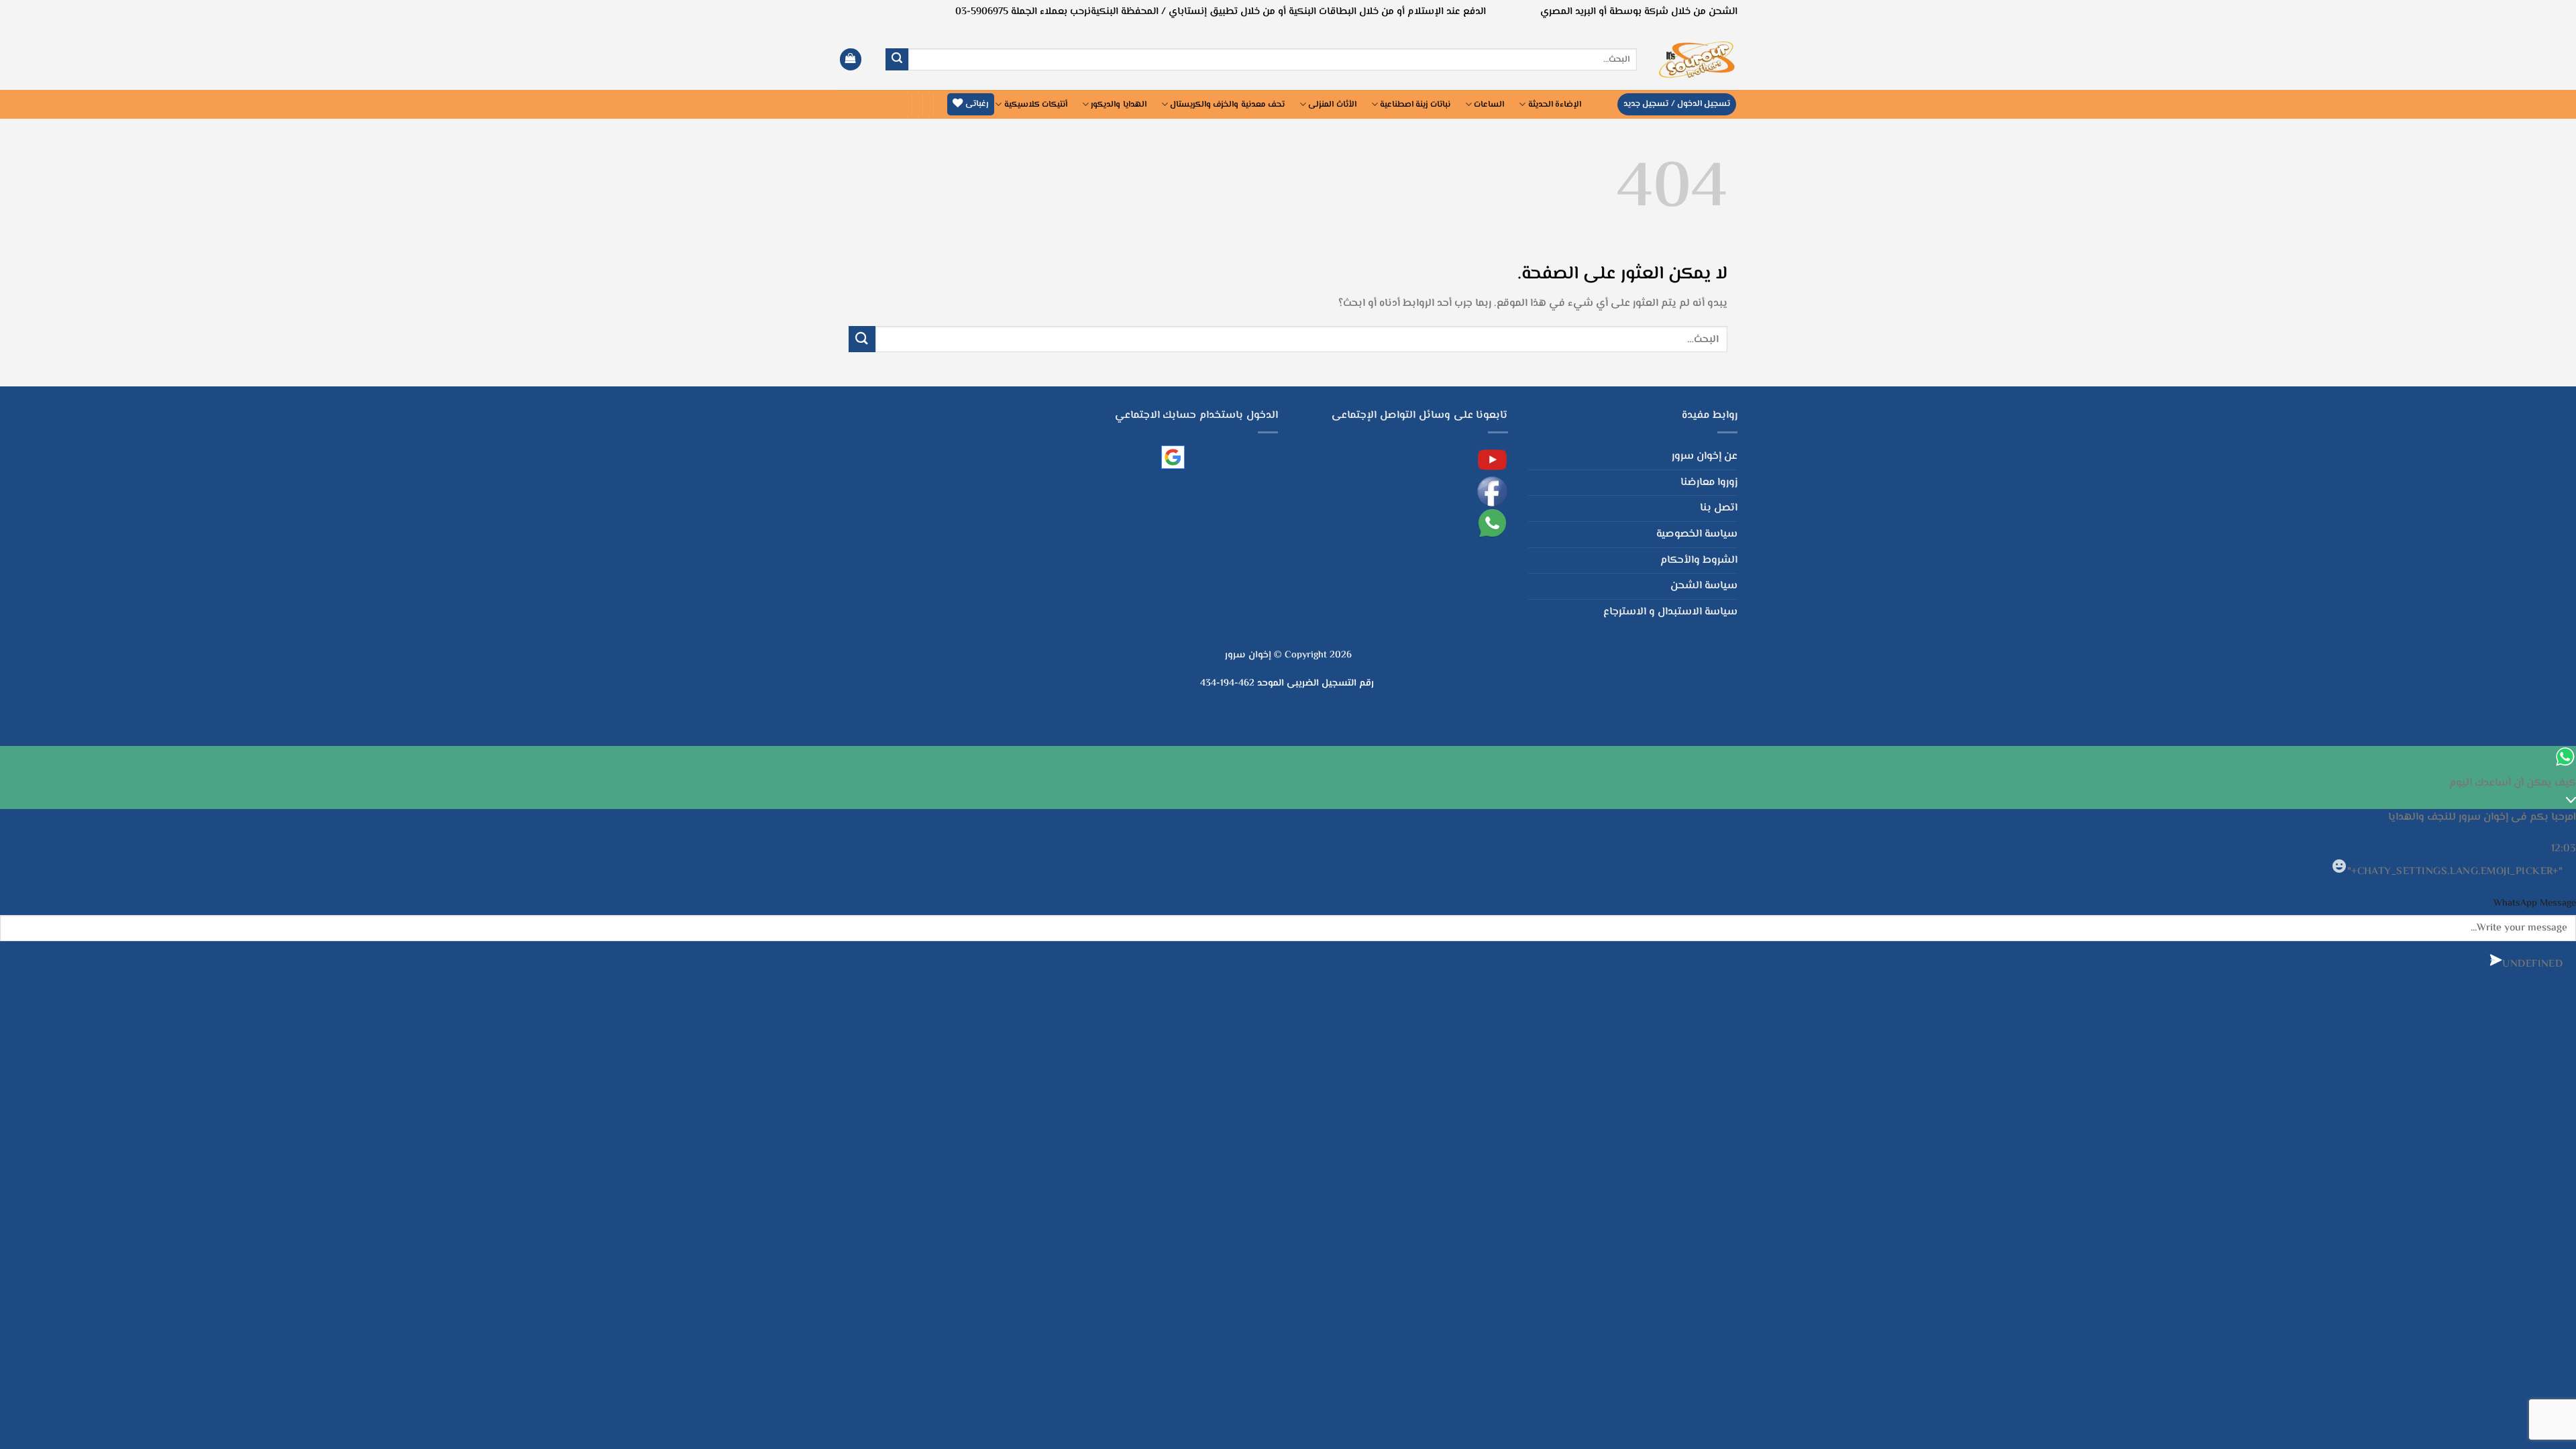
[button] (851, 59)
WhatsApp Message (2535, 903)
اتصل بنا (1719, 508)
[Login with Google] (1173, 457)
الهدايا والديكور (1118, 105)
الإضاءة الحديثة (1555, 105)
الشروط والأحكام (1699, 560)
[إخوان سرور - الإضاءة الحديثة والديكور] (1697, 59)
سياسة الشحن (1704, 586)
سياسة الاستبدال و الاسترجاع (1670, 612)
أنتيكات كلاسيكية (1036, 105)
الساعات (1489, 105)
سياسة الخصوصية (1697, 534)
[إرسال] (897, 60)
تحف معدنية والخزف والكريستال (1227, 105)
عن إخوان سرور (1705, 457)
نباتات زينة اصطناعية (1415, 105)
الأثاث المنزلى (1332, 105)
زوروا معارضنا (1709, 483)
